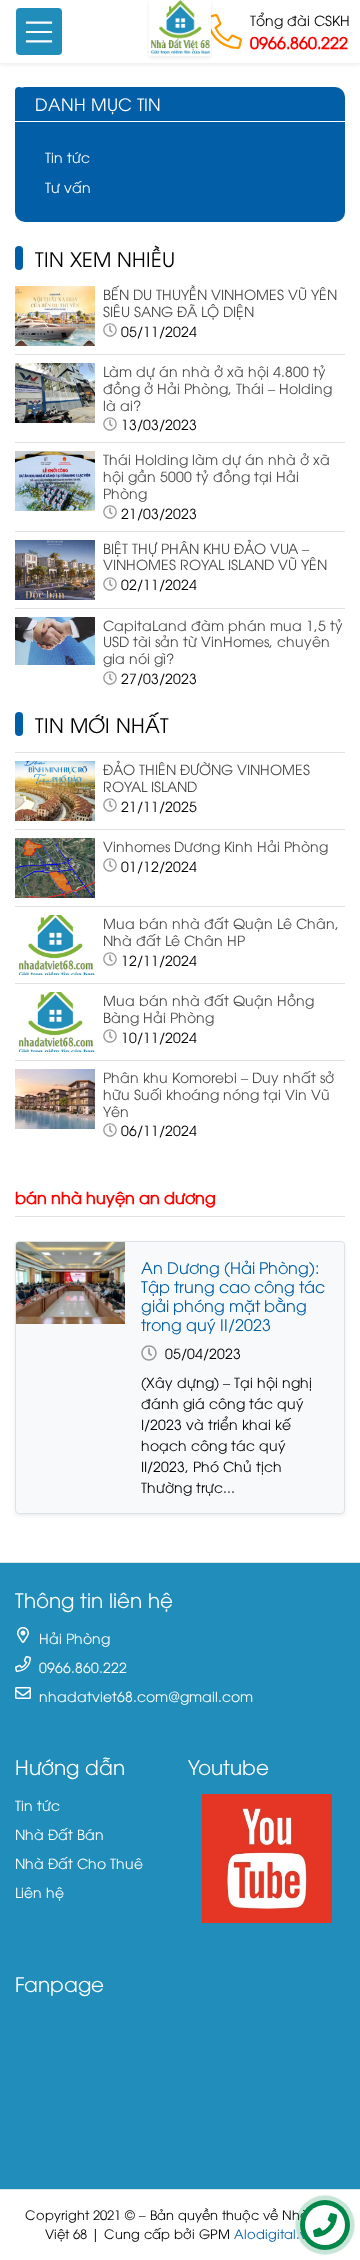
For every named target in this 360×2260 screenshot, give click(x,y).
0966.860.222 (299, 42)
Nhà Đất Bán (59, 1833)
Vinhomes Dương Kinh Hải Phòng (215, 845)
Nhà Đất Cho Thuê (79, 1862)
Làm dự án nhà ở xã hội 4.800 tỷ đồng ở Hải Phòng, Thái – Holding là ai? (217, 387)
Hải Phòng (74, 1637)
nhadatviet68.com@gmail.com (146, 1695)
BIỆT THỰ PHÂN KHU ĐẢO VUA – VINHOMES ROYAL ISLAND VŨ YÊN (215, 556)
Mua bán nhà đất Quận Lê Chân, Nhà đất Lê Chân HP (221, 931)
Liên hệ (39, 1891)
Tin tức (67, 156)
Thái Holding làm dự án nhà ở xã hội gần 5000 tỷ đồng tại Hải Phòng (216, 475)
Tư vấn (68, 186)
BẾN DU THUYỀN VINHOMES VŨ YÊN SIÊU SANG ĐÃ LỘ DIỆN (220, 302)
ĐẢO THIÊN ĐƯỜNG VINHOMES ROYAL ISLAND (206, 777)
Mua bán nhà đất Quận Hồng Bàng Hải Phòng (208, 1008)
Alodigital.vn (274, 2233)
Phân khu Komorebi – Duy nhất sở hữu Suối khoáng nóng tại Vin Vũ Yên (218, 1093)
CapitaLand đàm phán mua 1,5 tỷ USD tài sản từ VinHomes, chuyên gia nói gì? (223, 641)
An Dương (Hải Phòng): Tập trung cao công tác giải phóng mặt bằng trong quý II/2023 (233, 1296)
